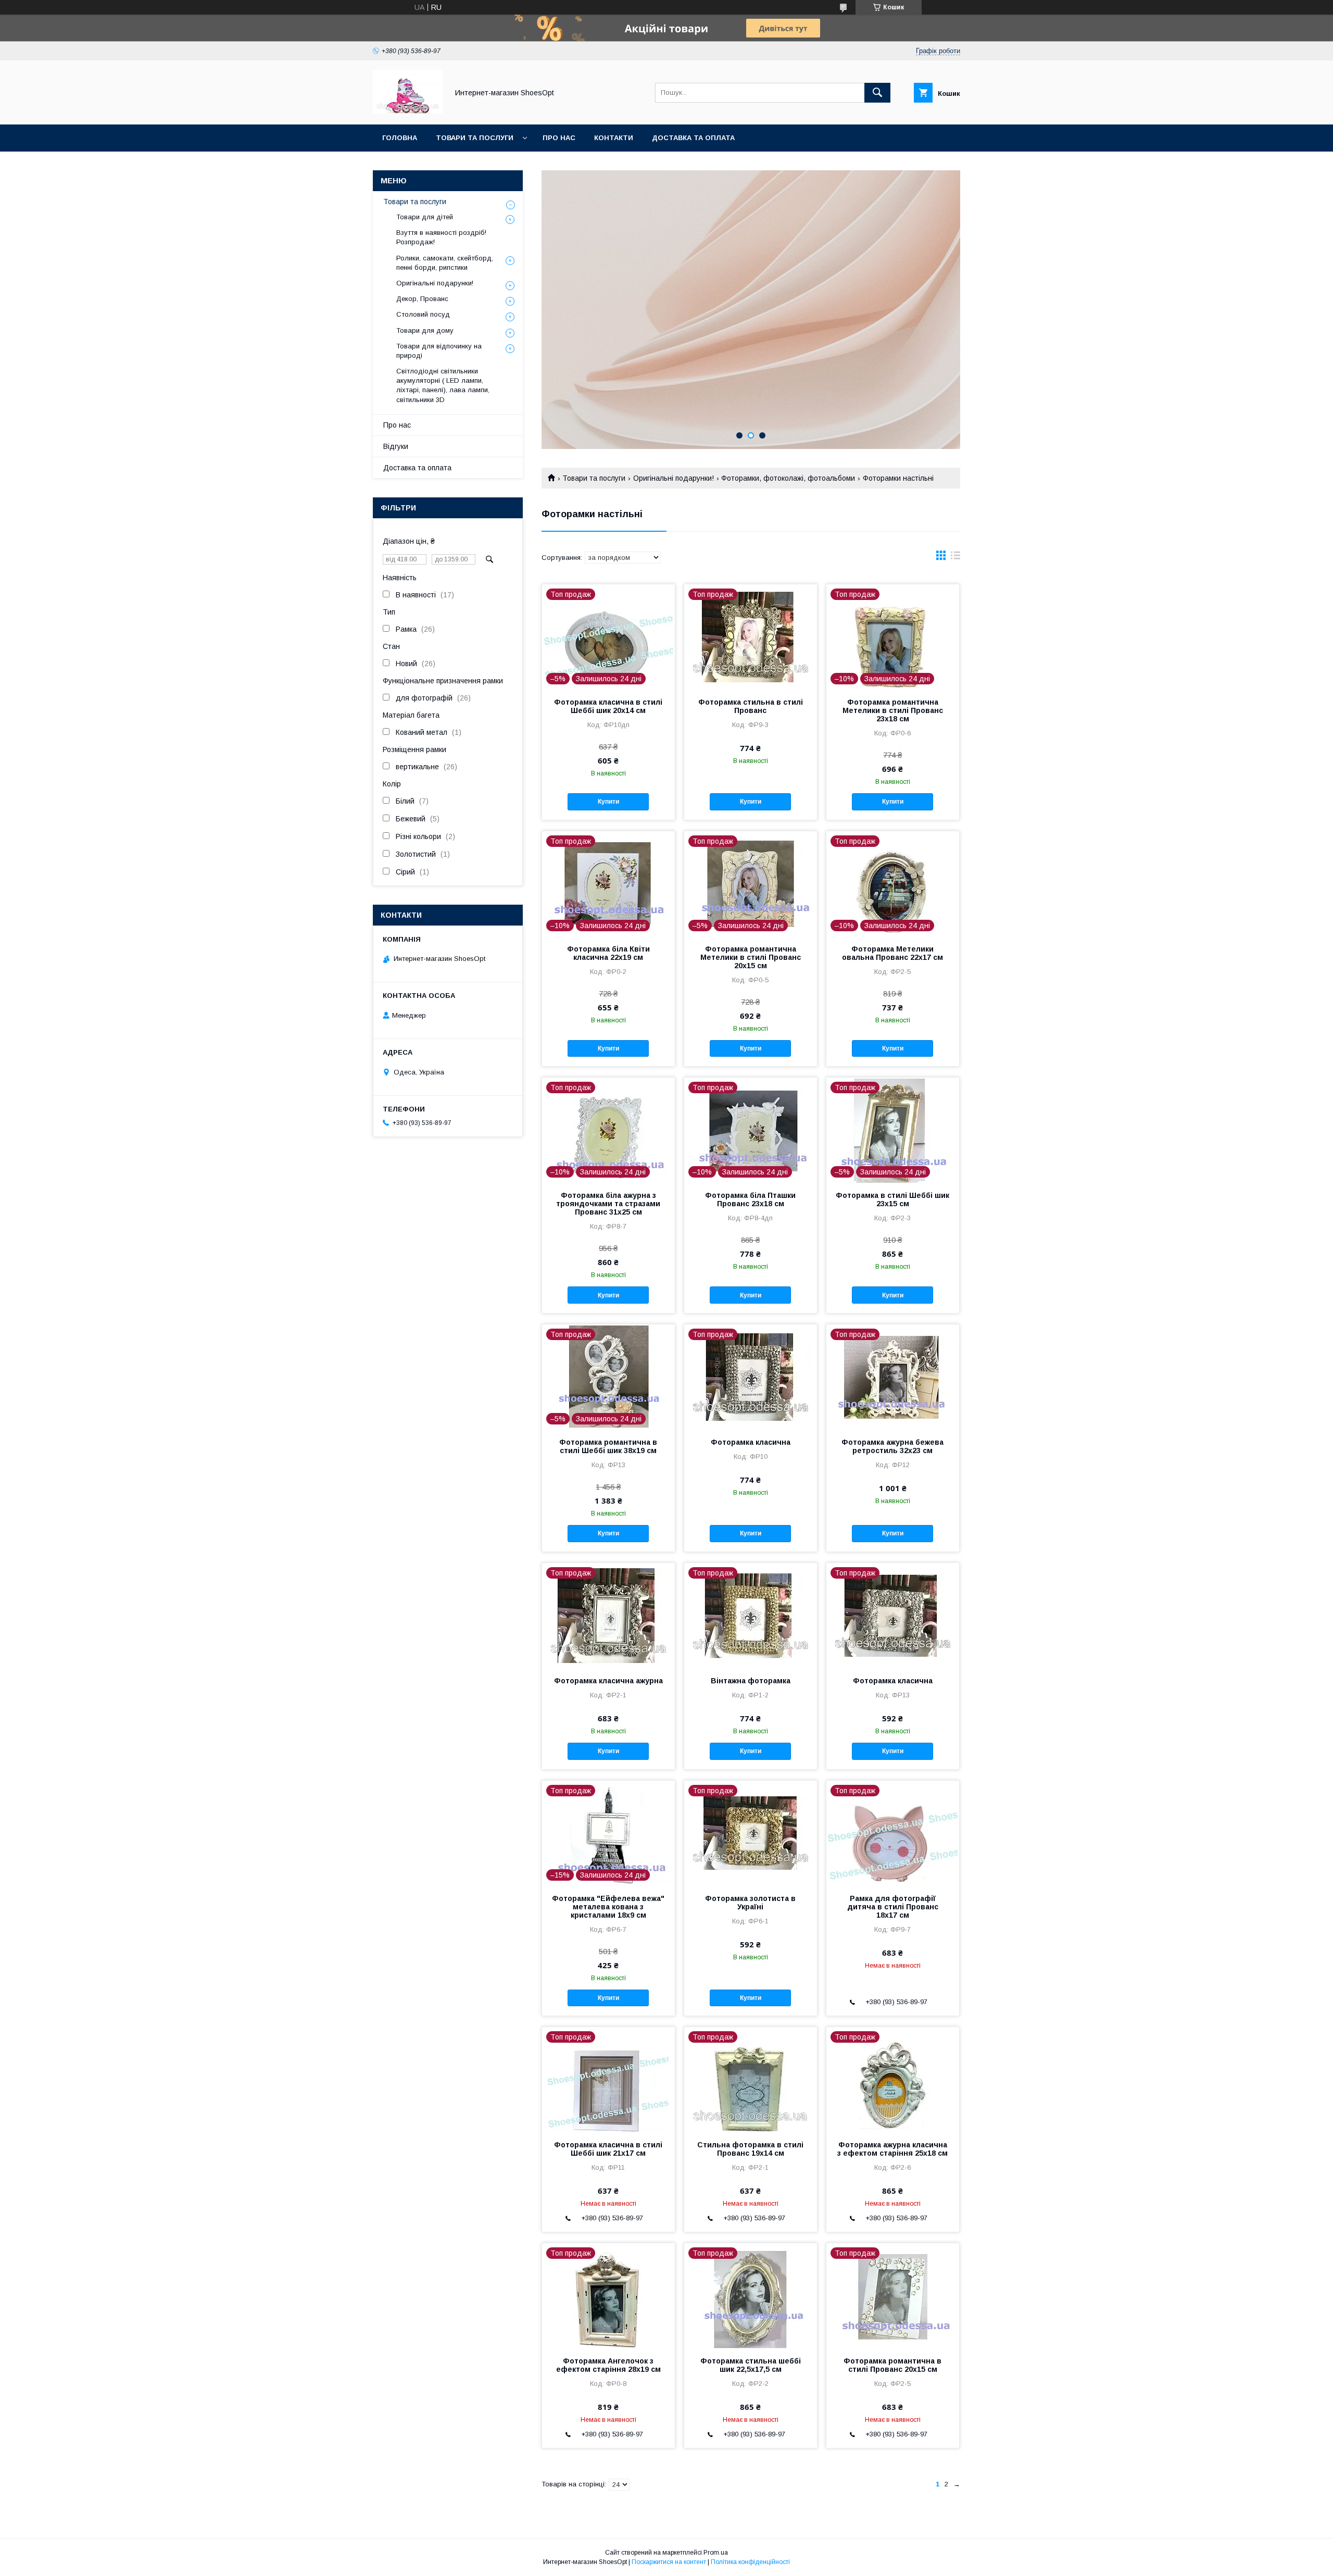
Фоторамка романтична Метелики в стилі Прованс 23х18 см (893, 710)
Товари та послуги (475, 138)
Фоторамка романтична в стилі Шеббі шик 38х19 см (608, 1446)
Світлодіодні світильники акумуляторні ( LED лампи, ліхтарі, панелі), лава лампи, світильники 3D (443, 385)
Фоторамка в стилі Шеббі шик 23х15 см (892, 1199)
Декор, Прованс (422, 299)
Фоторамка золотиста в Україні (750, 1903)
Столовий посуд (423, 314)
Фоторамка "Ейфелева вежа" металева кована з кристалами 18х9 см (608, 1907)
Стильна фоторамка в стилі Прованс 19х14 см (750, 2149)
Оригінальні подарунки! (674, 478)
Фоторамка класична (751, 1442)
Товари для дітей (425, 217)
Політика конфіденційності (750, 2562)
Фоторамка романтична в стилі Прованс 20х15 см (892, 2365)
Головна (400, 138)
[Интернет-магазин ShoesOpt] (408, 111)
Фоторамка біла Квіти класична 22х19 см (608, 953)
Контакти (614, 138)
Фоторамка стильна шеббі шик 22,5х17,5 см (751, 2365)
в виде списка (955, 558)
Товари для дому (425, 330)
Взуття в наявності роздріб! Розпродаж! (441, 237)
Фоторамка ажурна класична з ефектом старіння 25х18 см (892, 2149)
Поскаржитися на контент (669, 2562)
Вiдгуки (396, 446)
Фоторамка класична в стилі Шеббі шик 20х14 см (608, 706)
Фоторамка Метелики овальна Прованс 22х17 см (892, 953)
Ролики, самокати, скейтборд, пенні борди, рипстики (445, 263)
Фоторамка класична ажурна (608, 1681)
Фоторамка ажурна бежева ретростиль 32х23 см (892, 1446)
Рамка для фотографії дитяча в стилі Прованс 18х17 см (893, 1907)
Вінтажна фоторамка (751, 1681)
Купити (608, 802)
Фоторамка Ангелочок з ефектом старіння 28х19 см (608, 2365)
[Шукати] (877, 93)
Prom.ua (716, 2553)
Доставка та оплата (693, 138)
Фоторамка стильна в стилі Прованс (751, 706)
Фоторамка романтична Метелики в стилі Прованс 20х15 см (751, 957)
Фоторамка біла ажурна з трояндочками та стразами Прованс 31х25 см (608, 1204)
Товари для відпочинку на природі (439, 351)
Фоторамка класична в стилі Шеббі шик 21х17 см (608, 2149)
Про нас (559, 138)
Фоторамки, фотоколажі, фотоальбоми (788, 478)
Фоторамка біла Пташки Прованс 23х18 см (750, 1199)
